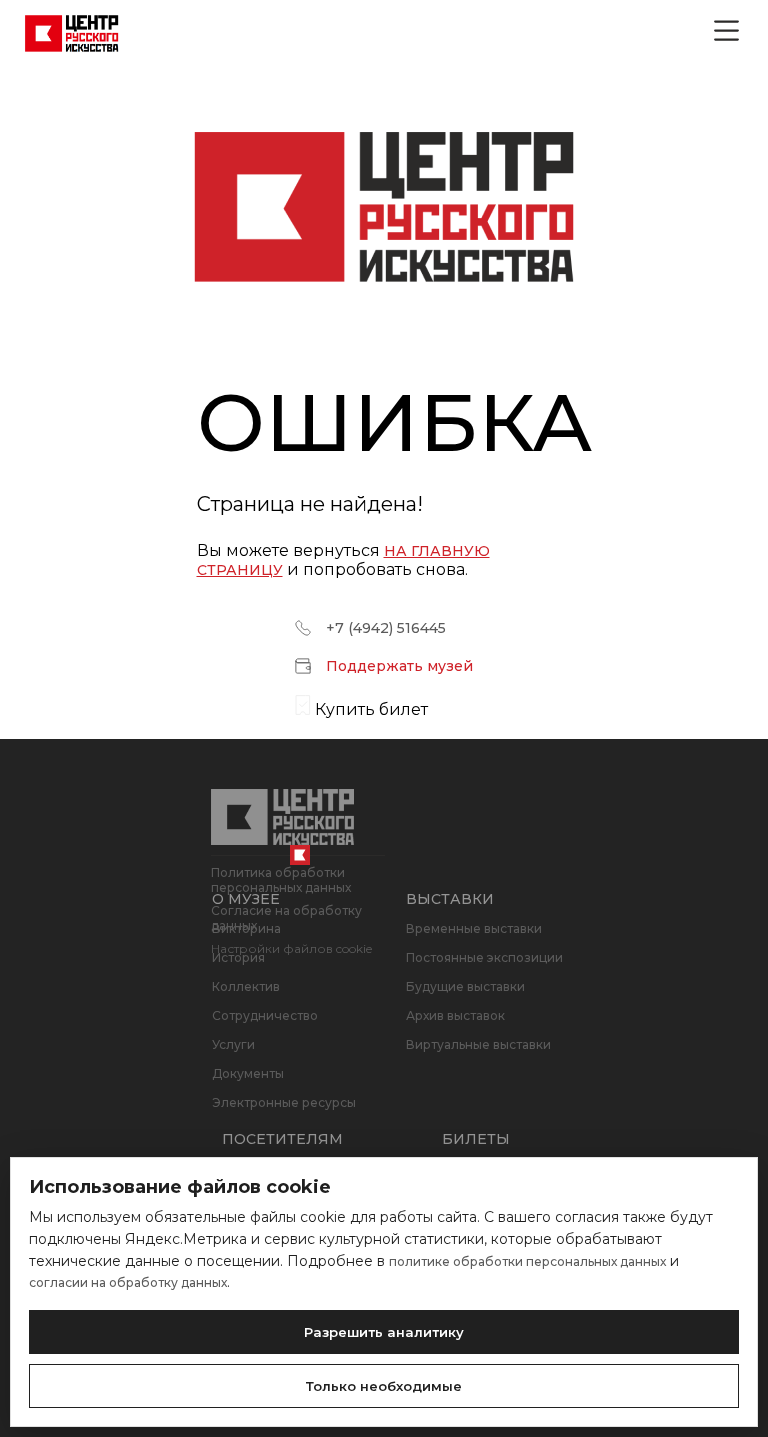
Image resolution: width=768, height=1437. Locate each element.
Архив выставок (455, 1015)
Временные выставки (474, 928)
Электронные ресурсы (284, 1102)
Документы (248, 1073)
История (238, 957)
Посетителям (282, 1139)
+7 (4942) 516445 (386, 628)
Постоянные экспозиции (484, 957)
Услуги (233, 1044)
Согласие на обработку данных (286, 918)
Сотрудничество (265, 1015)
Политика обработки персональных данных (281, 880)
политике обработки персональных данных (527, 1261)
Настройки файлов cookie (291, 948)
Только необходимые (384, 1386)
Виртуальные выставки (478, 1044)
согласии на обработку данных (128, 1282)
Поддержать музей (399, 666)
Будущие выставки (465, 986)
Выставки (450, 899)
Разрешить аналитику (384, 1332)
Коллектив (246, 986)
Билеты (476, 1139)
